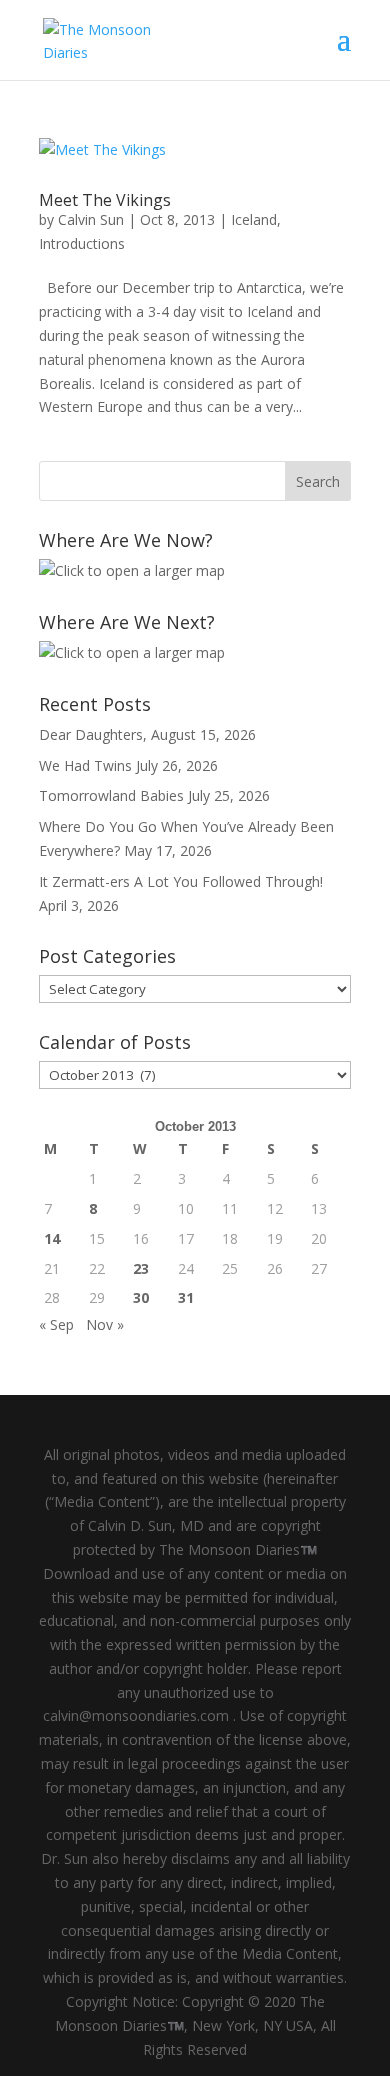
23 (141, 1268)
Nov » (105, 1324)
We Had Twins (85, 765)
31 (186, 1297)
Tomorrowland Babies (111, 795)
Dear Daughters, (93, 734)
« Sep (56, 1324)
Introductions (82, 243)
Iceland (254, 219)
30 (141, 1297)
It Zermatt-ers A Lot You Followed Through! (181, 881)
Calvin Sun (91, 219)
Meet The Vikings (105, 200)
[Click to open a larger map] (132, 570)
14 (52, 1238)
